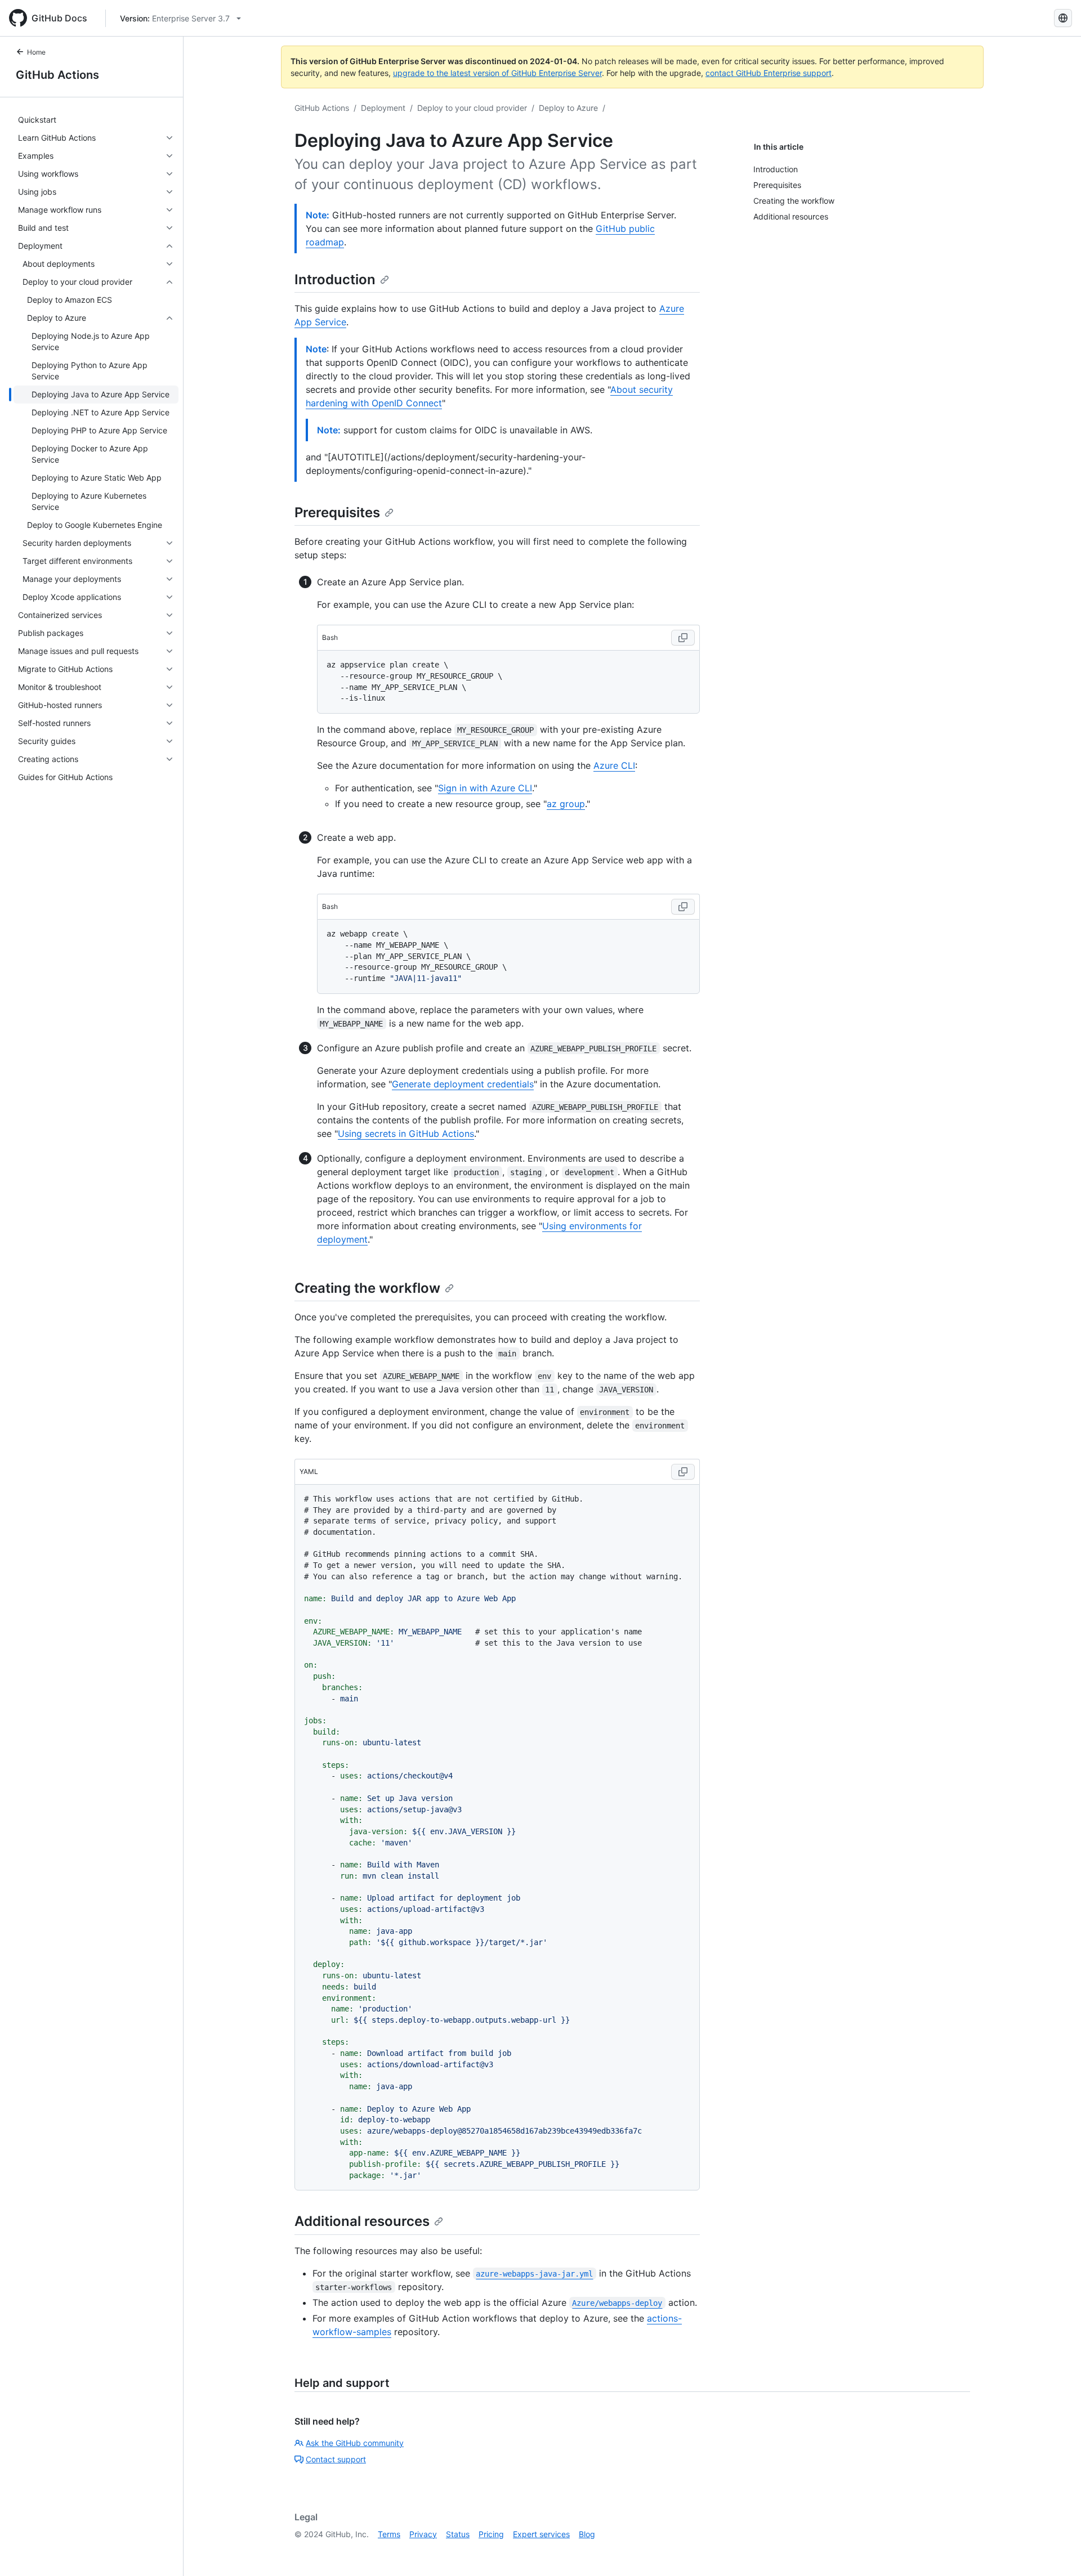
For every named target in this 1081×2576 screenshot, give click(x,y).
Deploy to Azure (568, 108)
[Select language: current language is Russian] (1063, 18)
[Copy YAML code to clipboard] (683, 1472)
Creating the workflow (367, 1288)
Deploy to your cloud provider (472, 108)
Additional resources (362, 2221)
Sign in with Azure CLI (485, 788)
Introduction (335, 279)
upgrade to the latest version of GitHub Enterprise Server (497, 73)
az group (566, 804)
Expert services (541, 2534)
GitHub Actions (57, 75)
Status (458, 2534)
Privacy (423, 2534)
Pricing (491, 2534)
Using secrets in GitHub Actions (406, 1134)
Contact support (336, 2459)
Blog (587, 2534)
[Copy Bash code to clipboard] (683, 638)
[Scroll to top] (1056, 2551)
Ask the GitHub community (355, 2443)
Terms (389, 2534)
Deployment (383, 108)
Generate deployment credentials (463, 1084)
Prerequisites (337, 512)
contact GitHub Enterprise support (769, 73)
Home (36, 52)
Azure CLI (614, 765)
